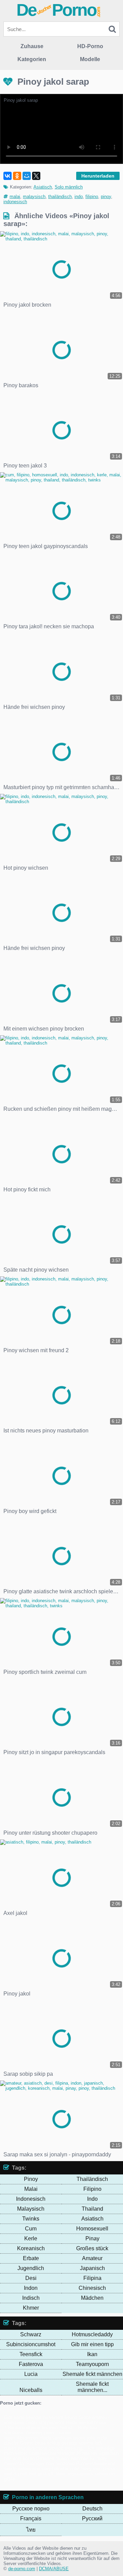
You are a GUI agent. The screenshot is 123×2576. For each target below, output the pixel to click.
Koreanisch (31, 2248)
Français (31, 2518)
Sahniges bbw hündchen (50, 2463)
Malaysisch (31, 2209)
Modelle (90, 59)
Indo (92, 2199)
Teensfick (31, 2354)
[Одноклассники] (17, 176)
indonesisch (15, 202)
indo (79, 197)
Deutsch (92, 2509)
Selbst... (68, 2428)
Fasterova (31, 2364)
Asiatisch (43, 187)
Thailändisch (92, 2179)
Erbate (31, 2258)
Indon (31, 2288)
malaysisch (34, 197)
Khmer (31, 2308)
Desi (31, 2278)
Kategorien (32, 59)
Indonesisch (31, 2199)
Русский (92, 2518)
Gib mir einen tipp (92, 2344)
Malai (31, 2189)
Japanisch (92, 2268)
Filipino (92, 2189)
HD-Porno (90, 46)
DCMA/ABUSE (54, 2569)
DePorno (59, 10)
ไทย (31, 2530)
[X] (36, 176)
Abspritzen (27, 2438)
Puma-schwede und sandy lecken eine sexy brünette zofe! (60, 2466)
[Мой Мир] (27, 176)
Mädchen (92, 2298)
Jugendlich (31, 2268)
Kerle (31, 2238)
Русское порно (31, 2509)
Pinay (92, 2238)
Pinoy (31, 2179)
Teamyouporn (92, 2364)
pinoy (106, 197)
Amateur (92, 2258)
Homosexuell (92, 2229)
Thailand (92, 2209)
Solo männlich (69, 187)
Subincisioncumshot (31, 2344)
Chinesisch (92, 2288)
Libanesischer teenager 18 (55, 2453)
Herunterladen (98, 176)
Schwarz (31, 2334)
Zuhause (32, 46)
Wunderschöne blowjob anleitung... (52, 2448)
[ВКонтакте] (8, 176)
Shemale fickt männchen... (92, 2387)
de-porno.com (22, 2569)
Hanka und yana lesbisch (33, 2428)
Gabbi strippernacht (45, 2423)
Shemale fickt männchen (92, 2374)
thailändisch (60, 197)
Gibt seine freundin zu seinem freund (40, 2417)
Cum (31, 2229)
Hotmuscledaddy (92, 2334)
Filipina (92, 2278)
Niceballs (31, 2390)
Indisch (31, 2298)
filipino (92, 197)
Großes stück (92, 2248)
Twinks (31, 2219)
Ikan (92, 2354)
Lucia (31, 2374)
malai (15, 197)
